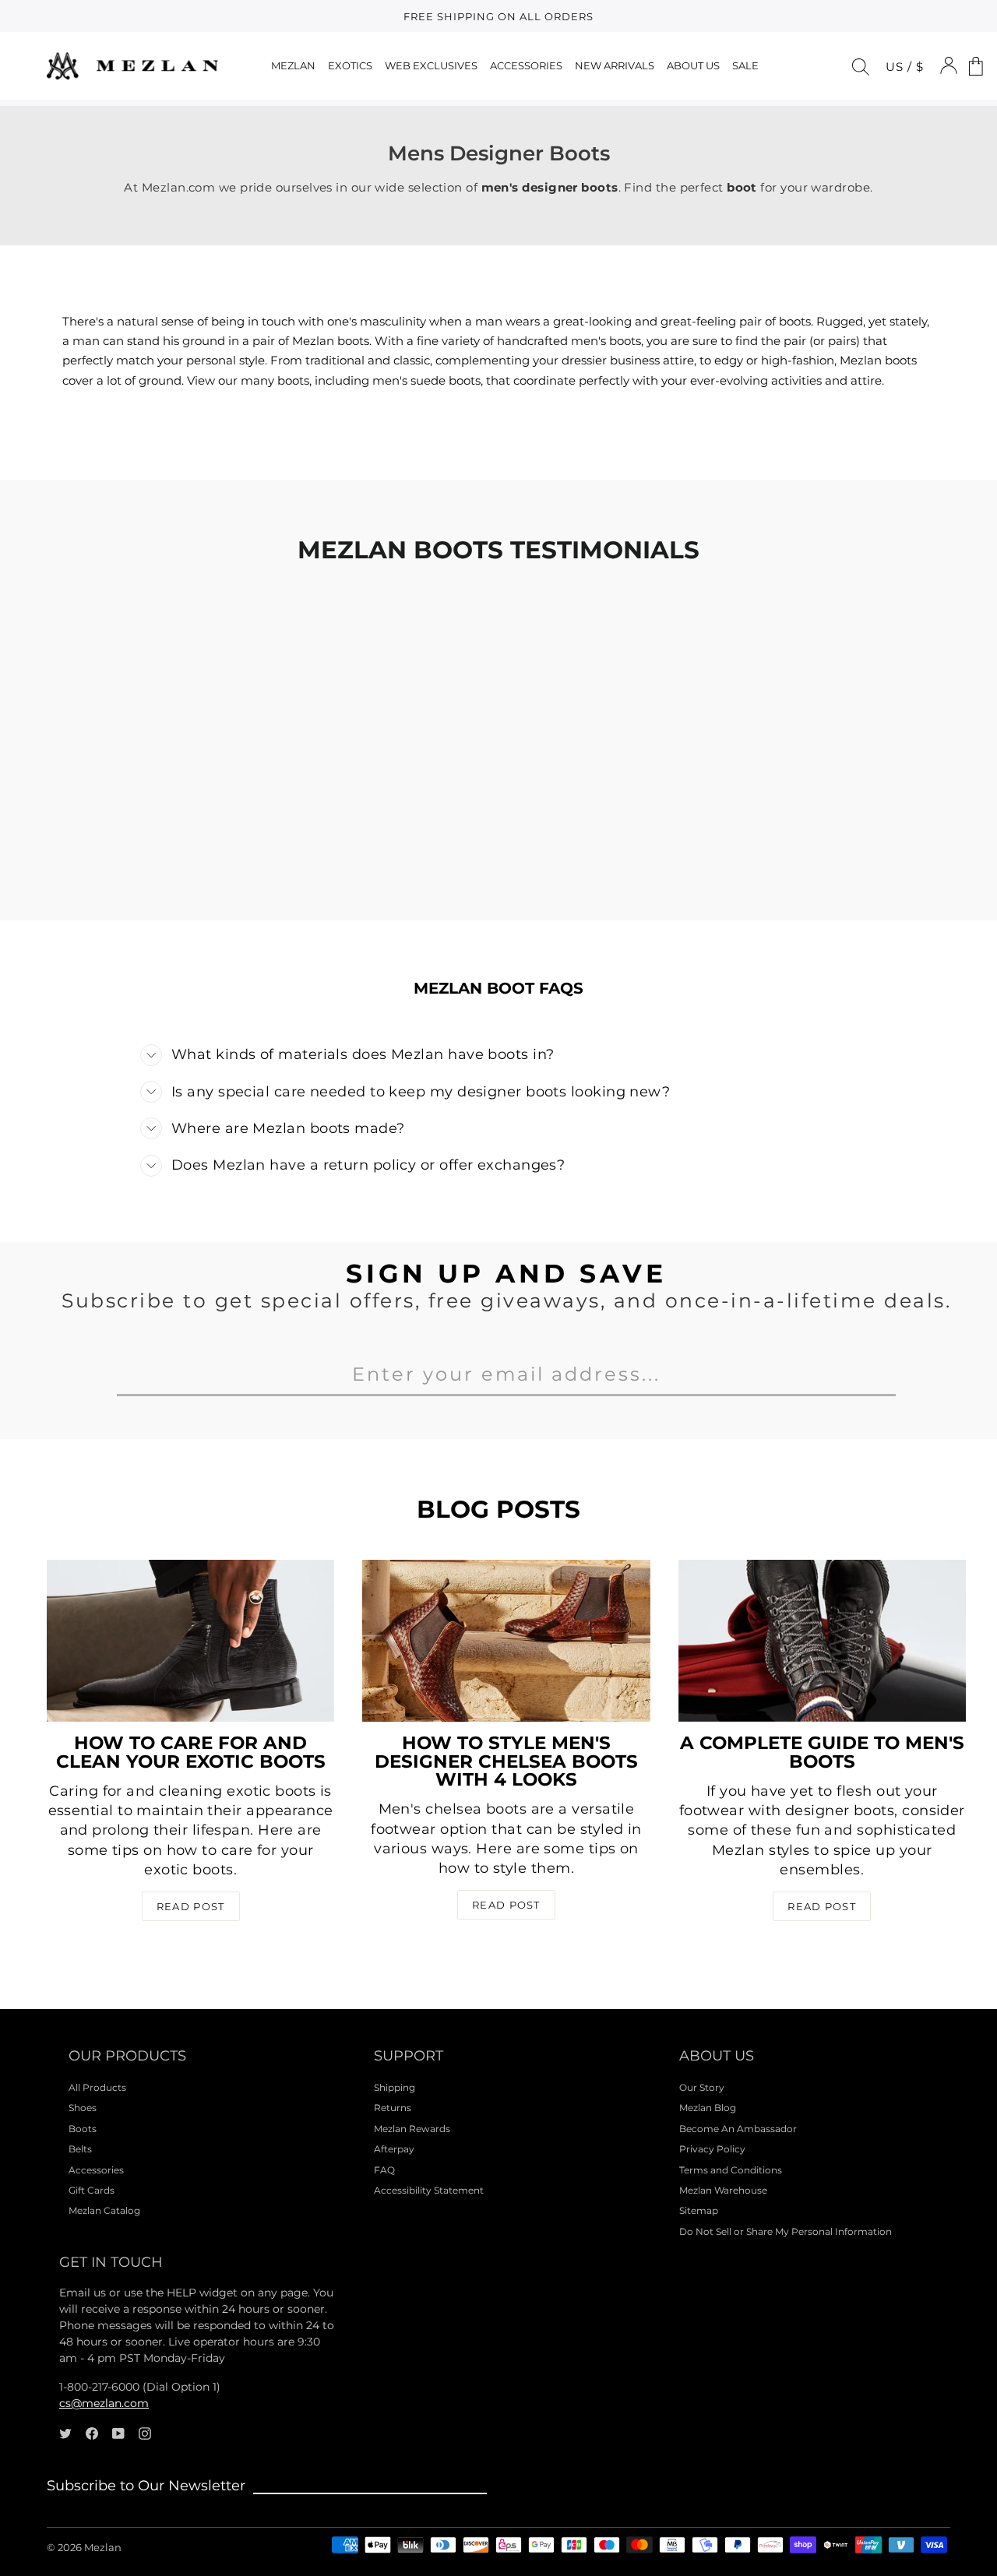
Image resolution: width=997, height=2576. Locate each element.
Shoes (83, 2108)
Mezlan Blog (708, 2108)
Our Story (702, 2087)
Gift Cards (92, 2190)
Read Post (191, 1906)
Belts (80, 2149)
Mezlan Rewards (412, 2129)
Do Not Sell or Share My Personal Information (786, 2231)
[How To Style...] (506, 1641)
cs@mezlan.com (104, 2403)
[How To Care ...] (190, 1641)
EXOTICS (350, 65)
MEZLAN (293, 65)
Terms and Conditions (731, 2170)
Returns (393, 2108)
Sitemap (699, 2210)
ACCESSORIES (526, 65)
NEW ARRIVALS (615, 65)
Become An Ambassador (738, 2129)
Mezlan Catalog (104, 2210)
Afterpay (394, 2149)
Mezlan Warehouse (723, 2190)
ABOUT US (693, 65)
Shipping (395, 2087)
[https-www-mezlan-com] (132, 66)
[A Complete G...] (822, 1641)
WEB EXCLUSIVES (431, 65)
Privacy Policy (712, 2149)
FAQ (384, 2170)
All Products (97, 2087)
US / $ (905, 67)
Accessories (96, 2170)
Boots (83, 2129)
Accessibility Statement (429, 2190)
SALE (745, 65)
